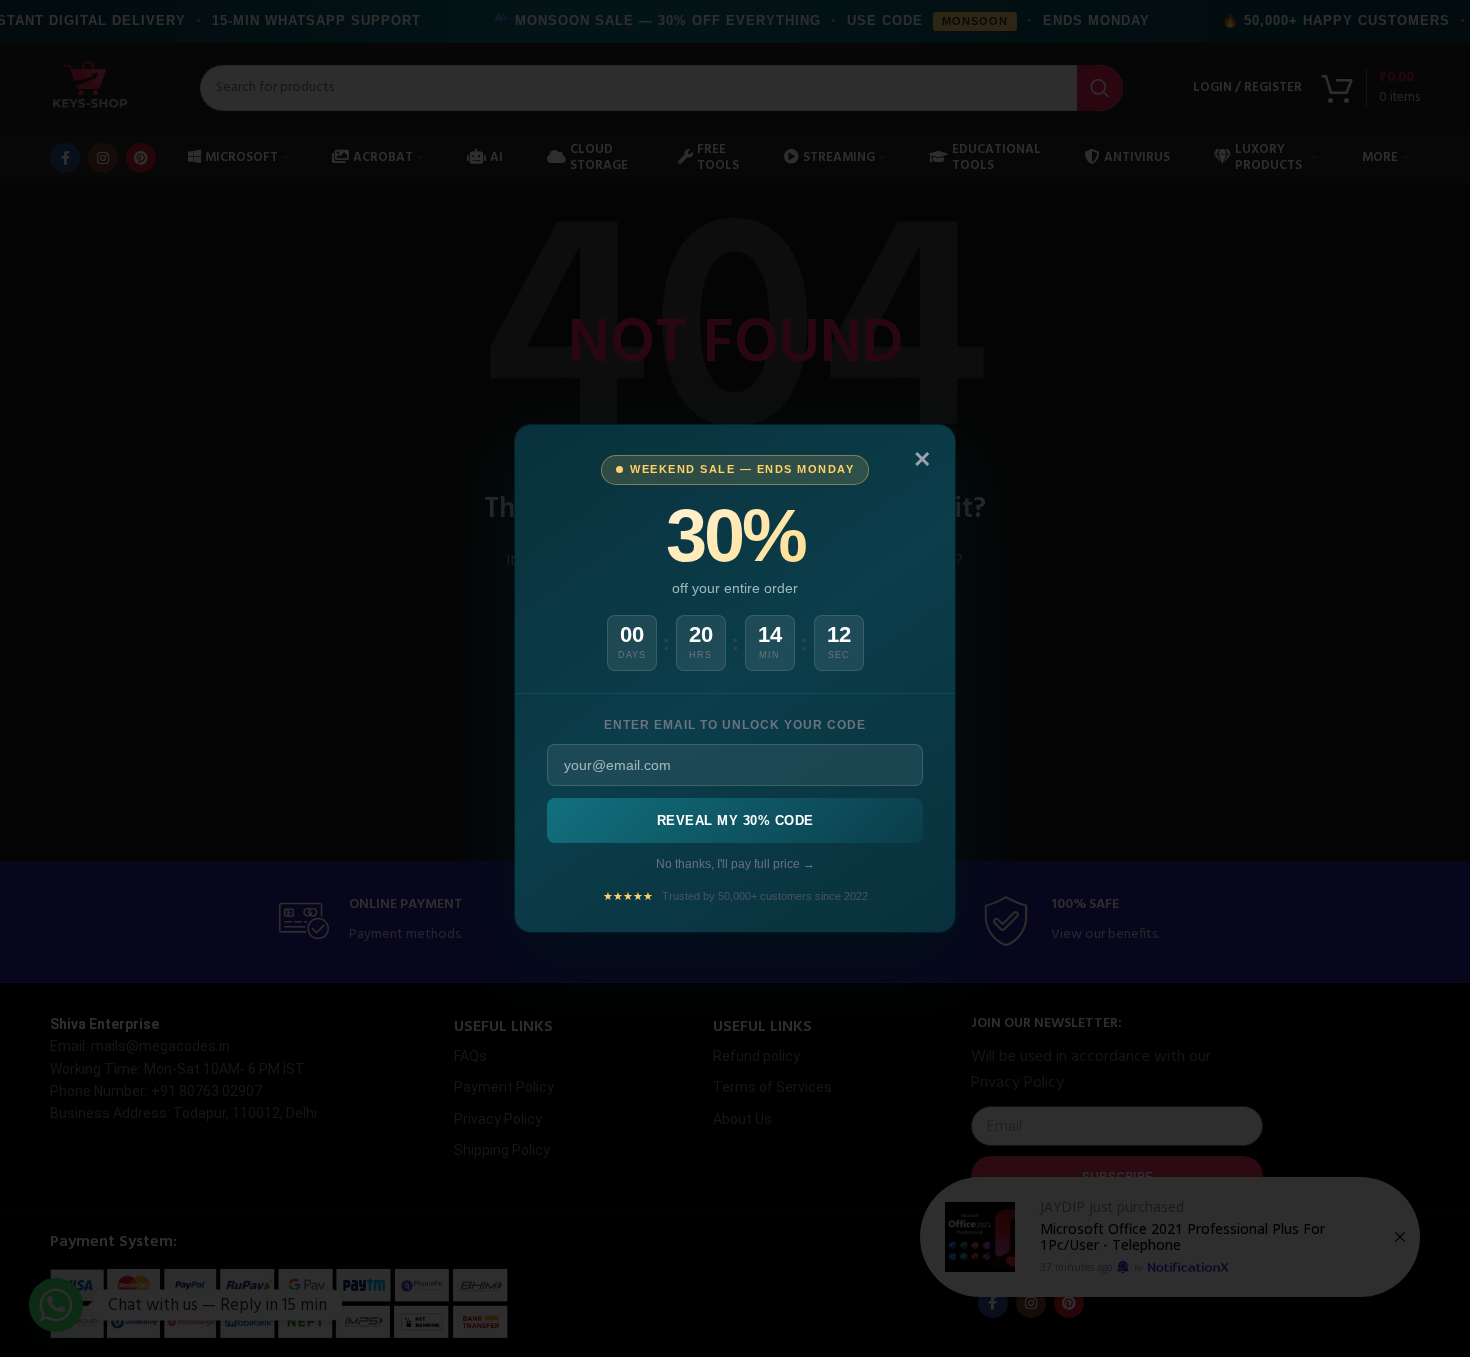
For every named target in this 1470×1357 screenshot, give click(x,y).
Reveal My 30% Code (735, 820)
